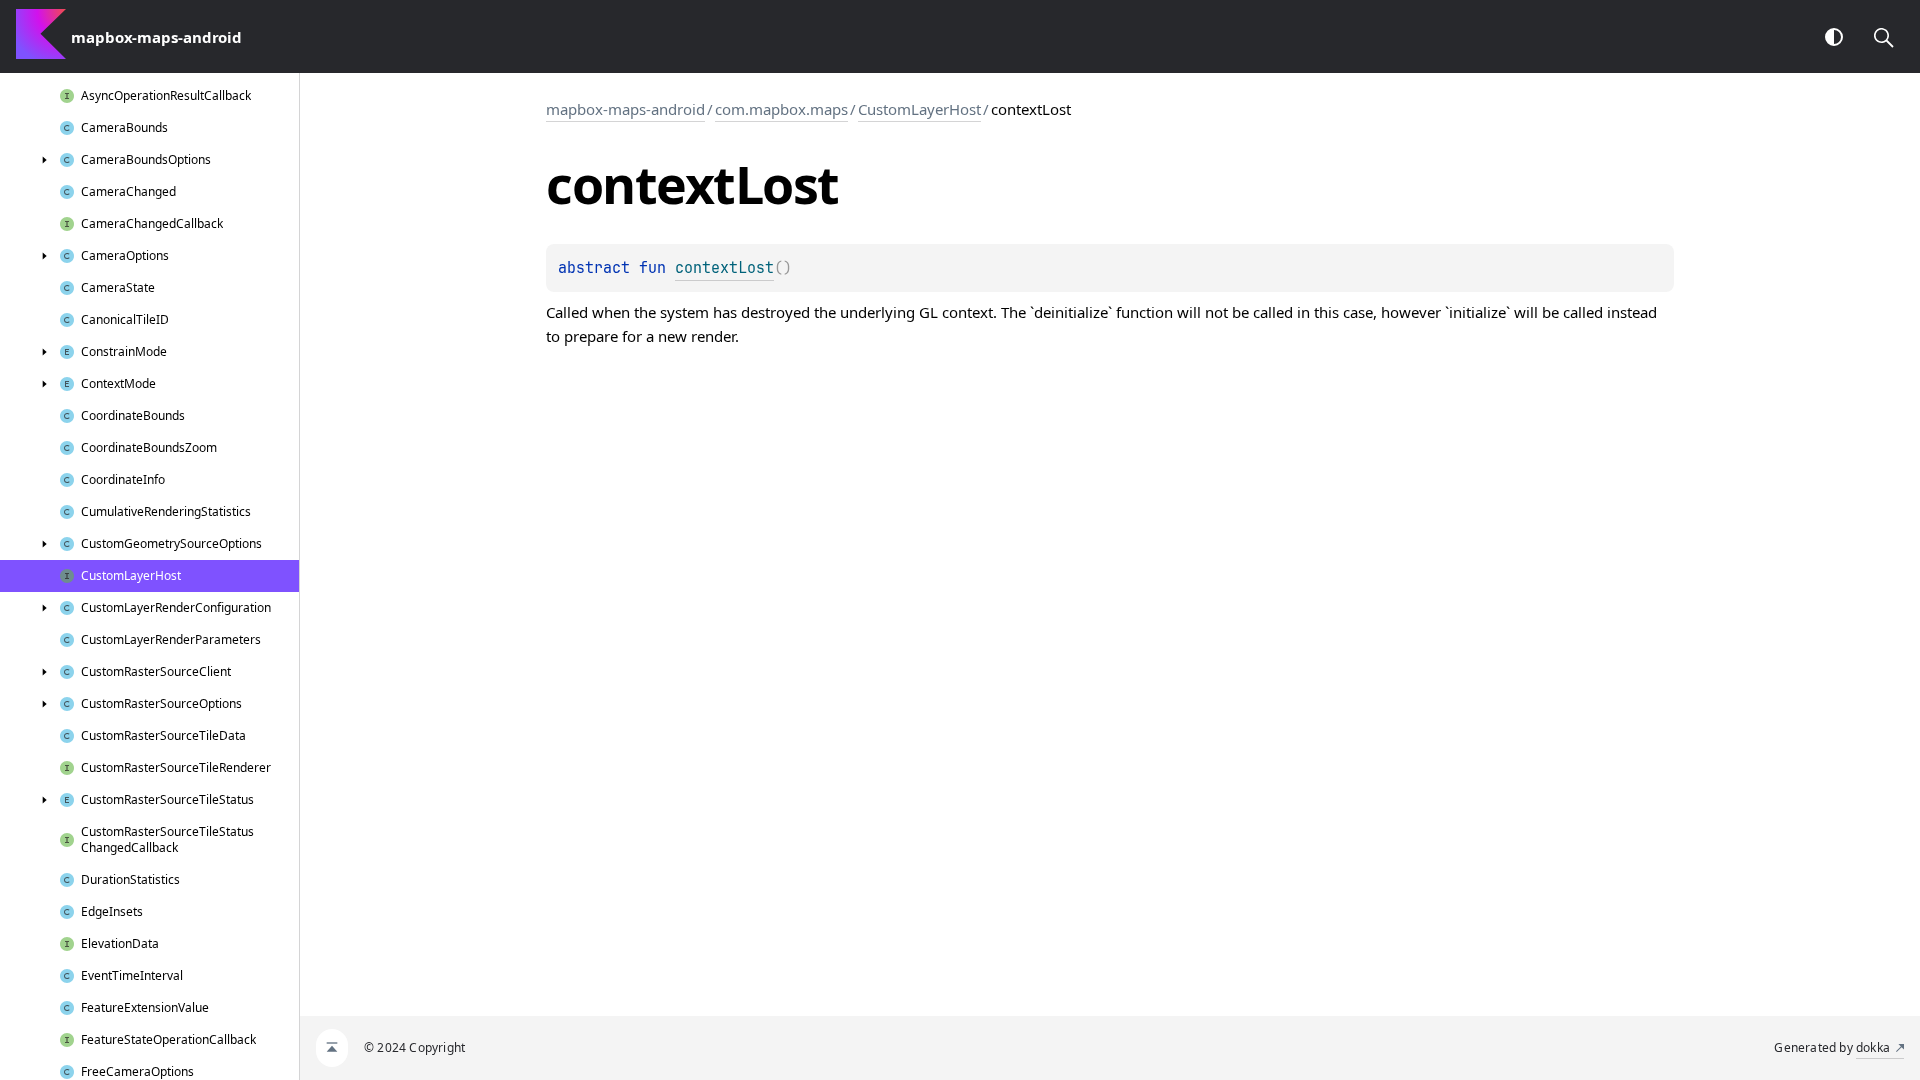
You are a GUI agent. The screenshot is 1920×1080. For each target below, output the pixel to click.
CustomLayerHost (919, 109)
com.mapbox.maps (781, 109)
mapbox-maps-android (625, 109)
